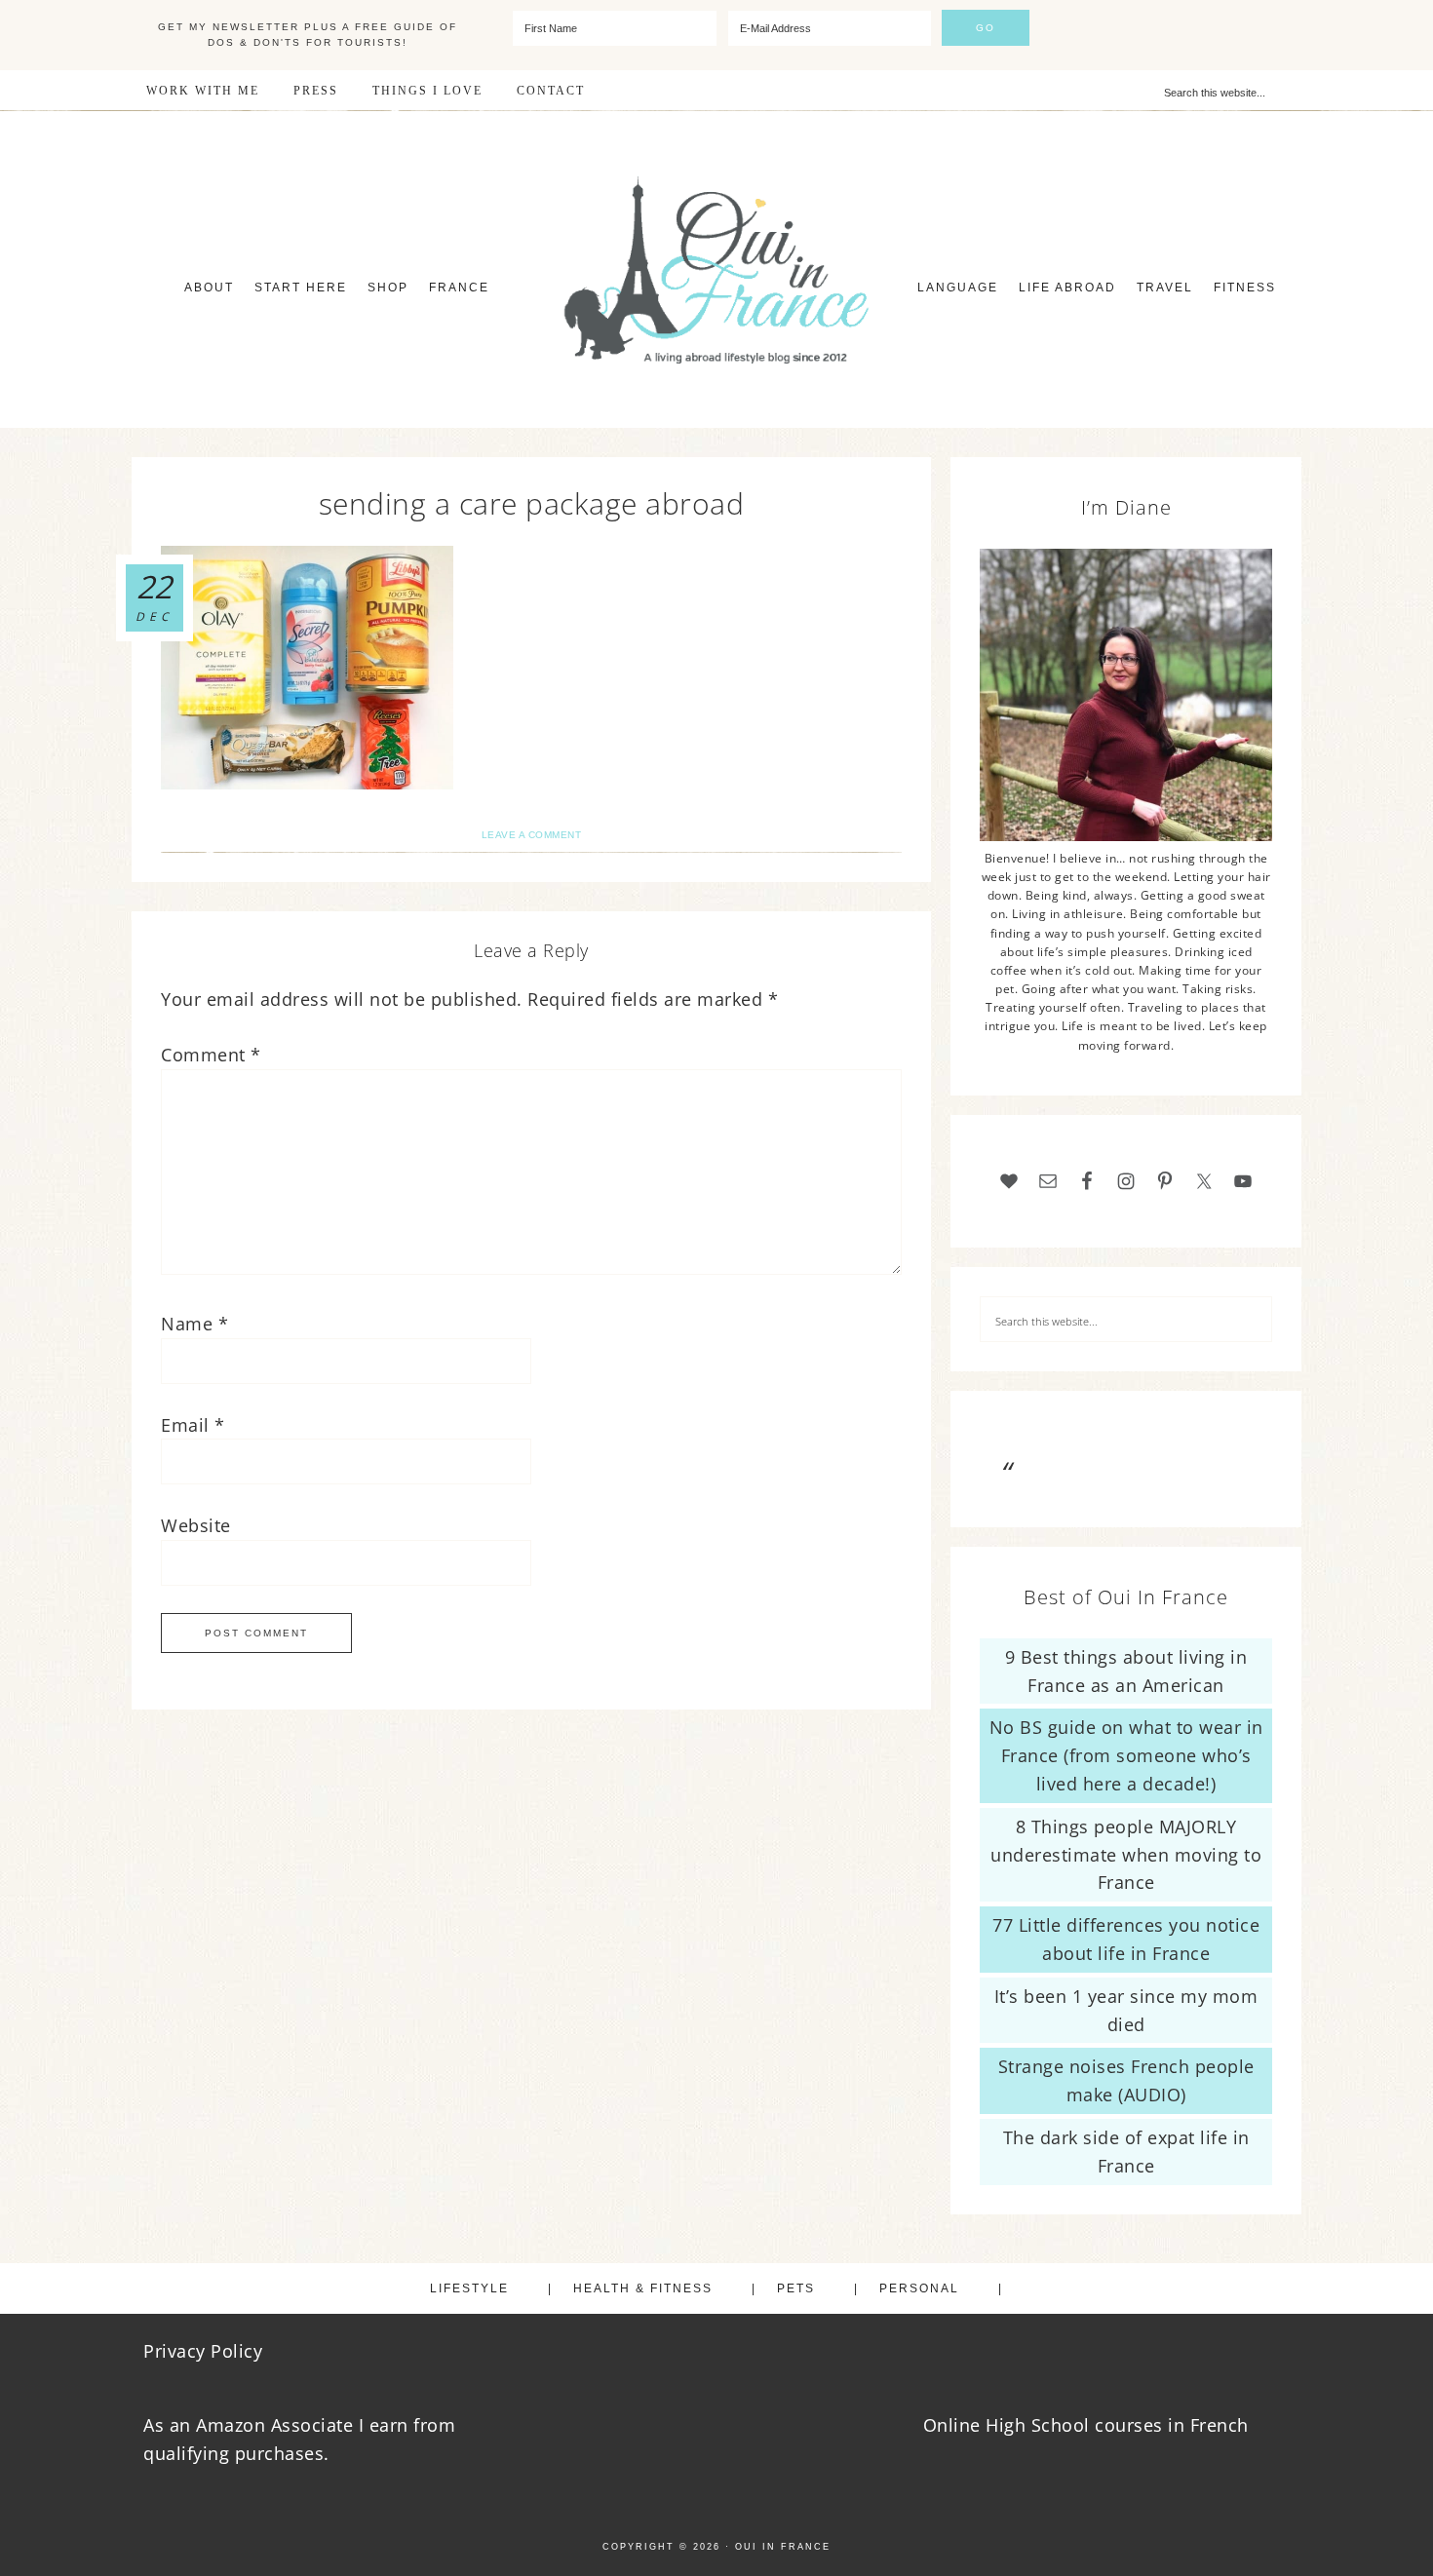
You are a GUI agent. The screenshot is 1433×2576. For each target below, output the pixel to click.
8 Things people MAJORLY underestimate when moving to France (1126, 1855)
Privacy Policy (203, 2351)
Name (194, 1324)
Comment (211, 1055)
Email (193, 1425)
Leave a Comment (532, 835)
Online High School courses (1043, 2425)
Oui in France (783, 2547)
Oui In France (716, 269)
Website (196, 1525)
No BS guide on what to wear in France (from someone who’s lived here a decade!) (1126, 1755)
